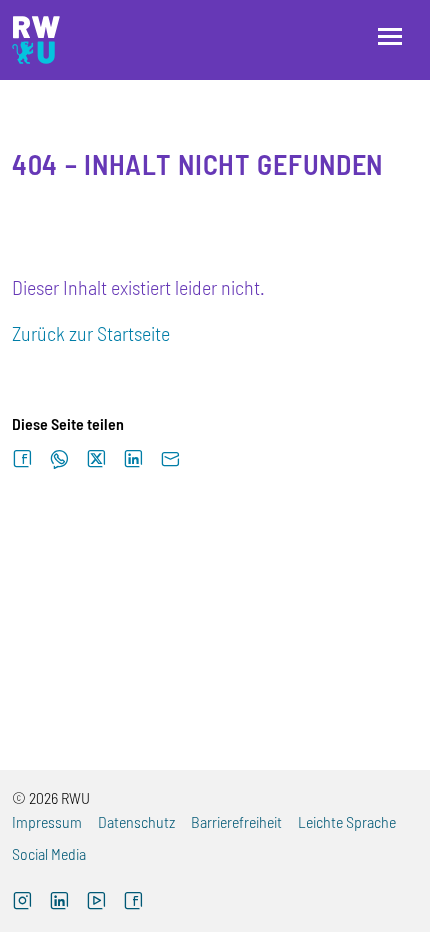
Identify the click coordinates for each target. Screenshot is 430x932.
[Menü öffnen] (390, 36)
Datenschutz (136, 821)
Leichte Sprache (347, 821)
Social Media (49, 853)
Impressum (47, 821)
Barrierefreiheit (236, 821)
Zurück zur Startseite (91, 333)
